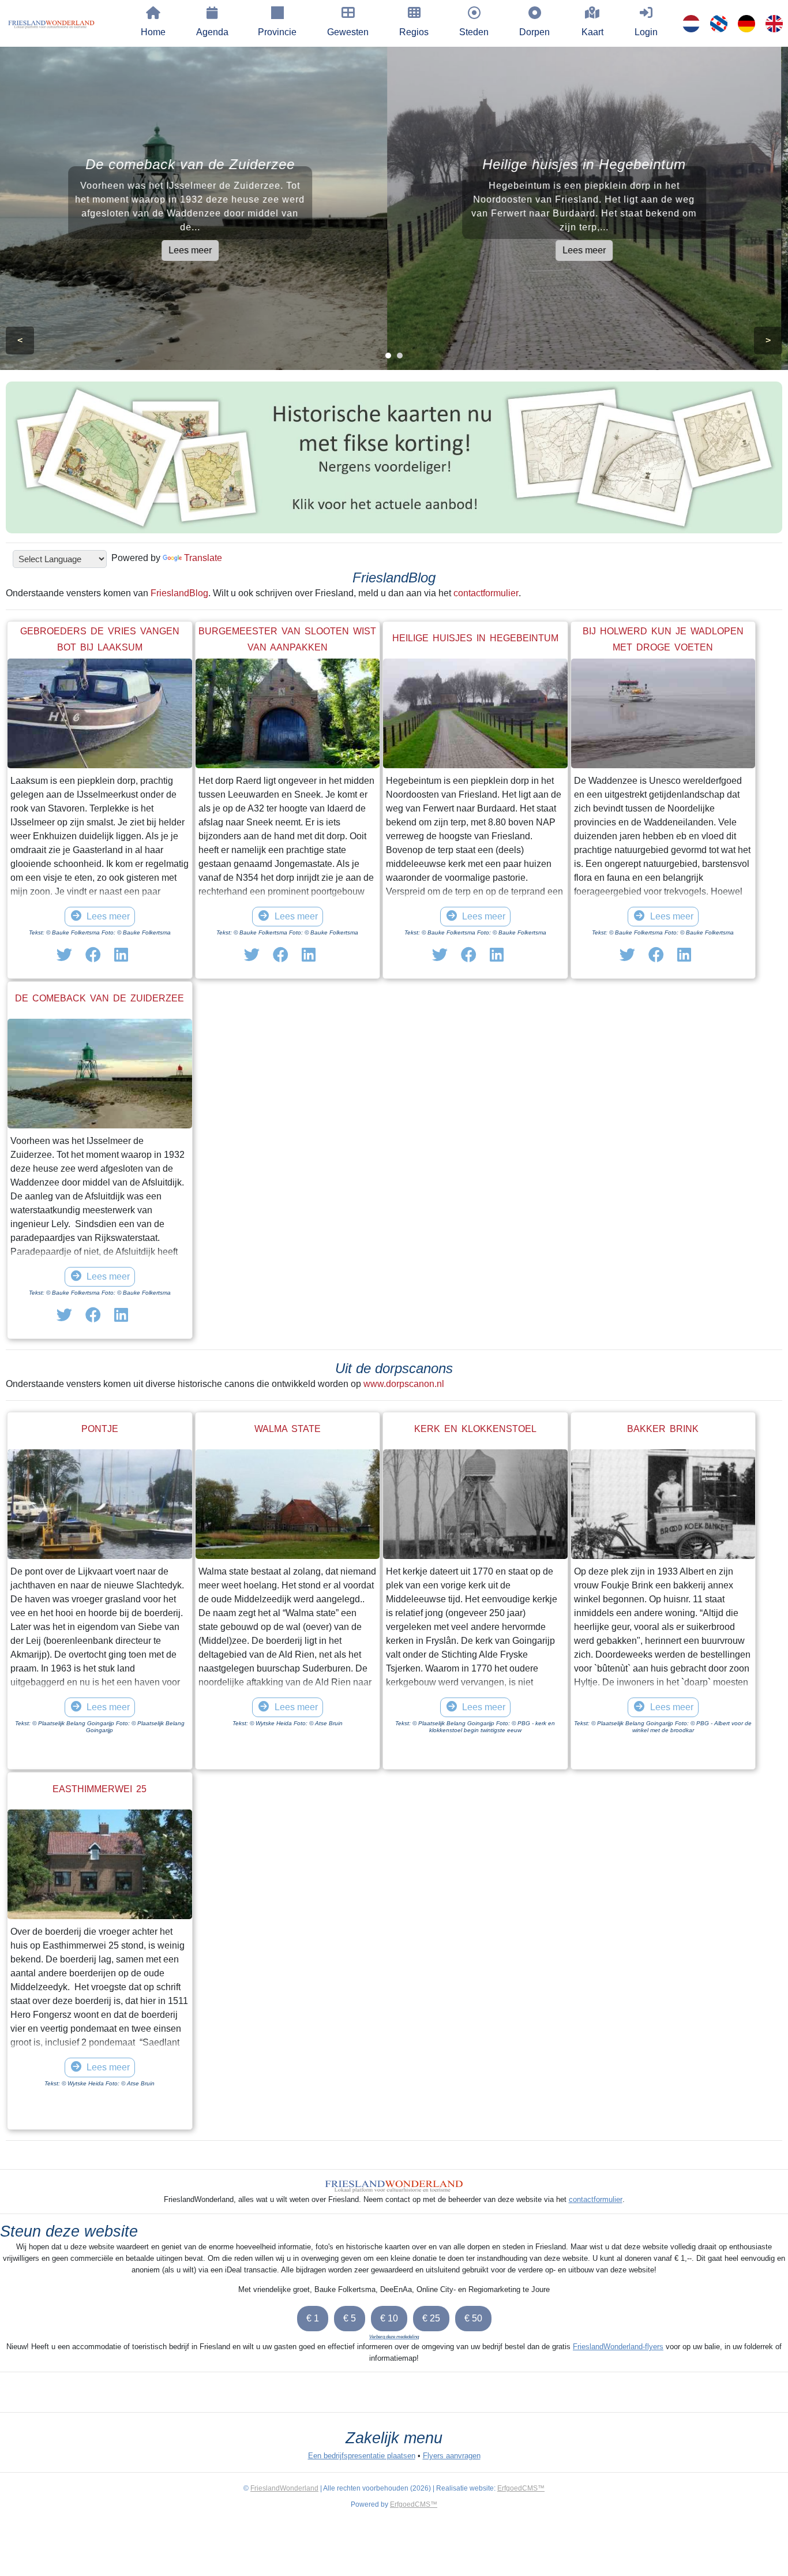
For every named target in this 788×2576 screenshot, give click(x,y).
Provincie (277, 32)
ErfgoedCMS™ (521, 2488)
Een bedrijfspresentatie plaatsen (362, 2456)
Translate (203, 558)
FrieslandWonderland (284, 2488)
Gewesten (348, 32)
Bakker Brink (663, 1429)
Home (153, 32)
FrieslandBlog (179, 593)
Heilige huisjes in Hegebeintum (475, 638)
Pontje (100, 1429)
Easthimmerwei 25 (100, 1789)
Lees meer (197, 250)
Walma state (288, 1429)
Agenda (212, 32)
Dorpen (534, 32)
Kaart (592, 32)
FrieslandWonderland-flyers (618, 2347)
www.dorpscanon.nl (404, 1384)
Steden (474, 32)
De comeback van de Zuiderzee (100, 998)
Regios (414, 32)
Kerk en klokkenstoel (475, 1429)
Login (646, 32)
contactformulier (486, 593)
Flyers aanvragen (452, 2456)
